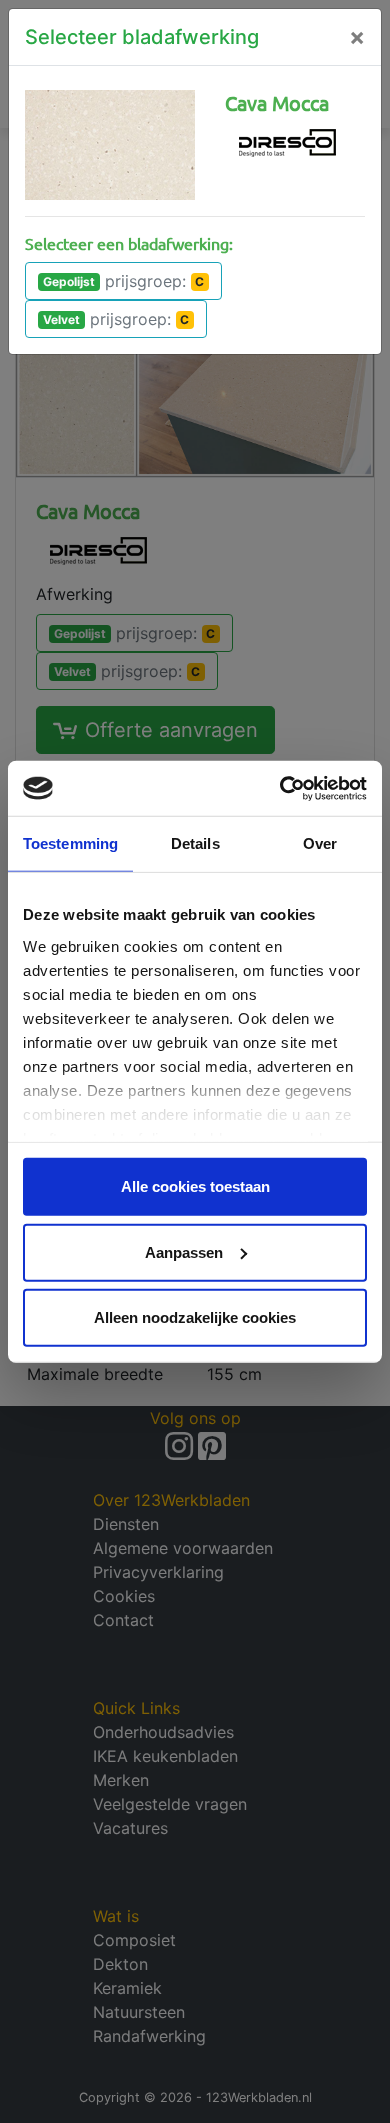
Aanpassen (184, 1251)
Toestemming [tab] (70, 843)
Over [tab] (320, 843)
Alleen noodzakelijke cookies (195, 1317)
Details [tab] (195, 843)
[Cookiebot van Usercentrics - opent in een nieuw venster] (280, 788)
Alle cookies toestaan (195, 1186)
